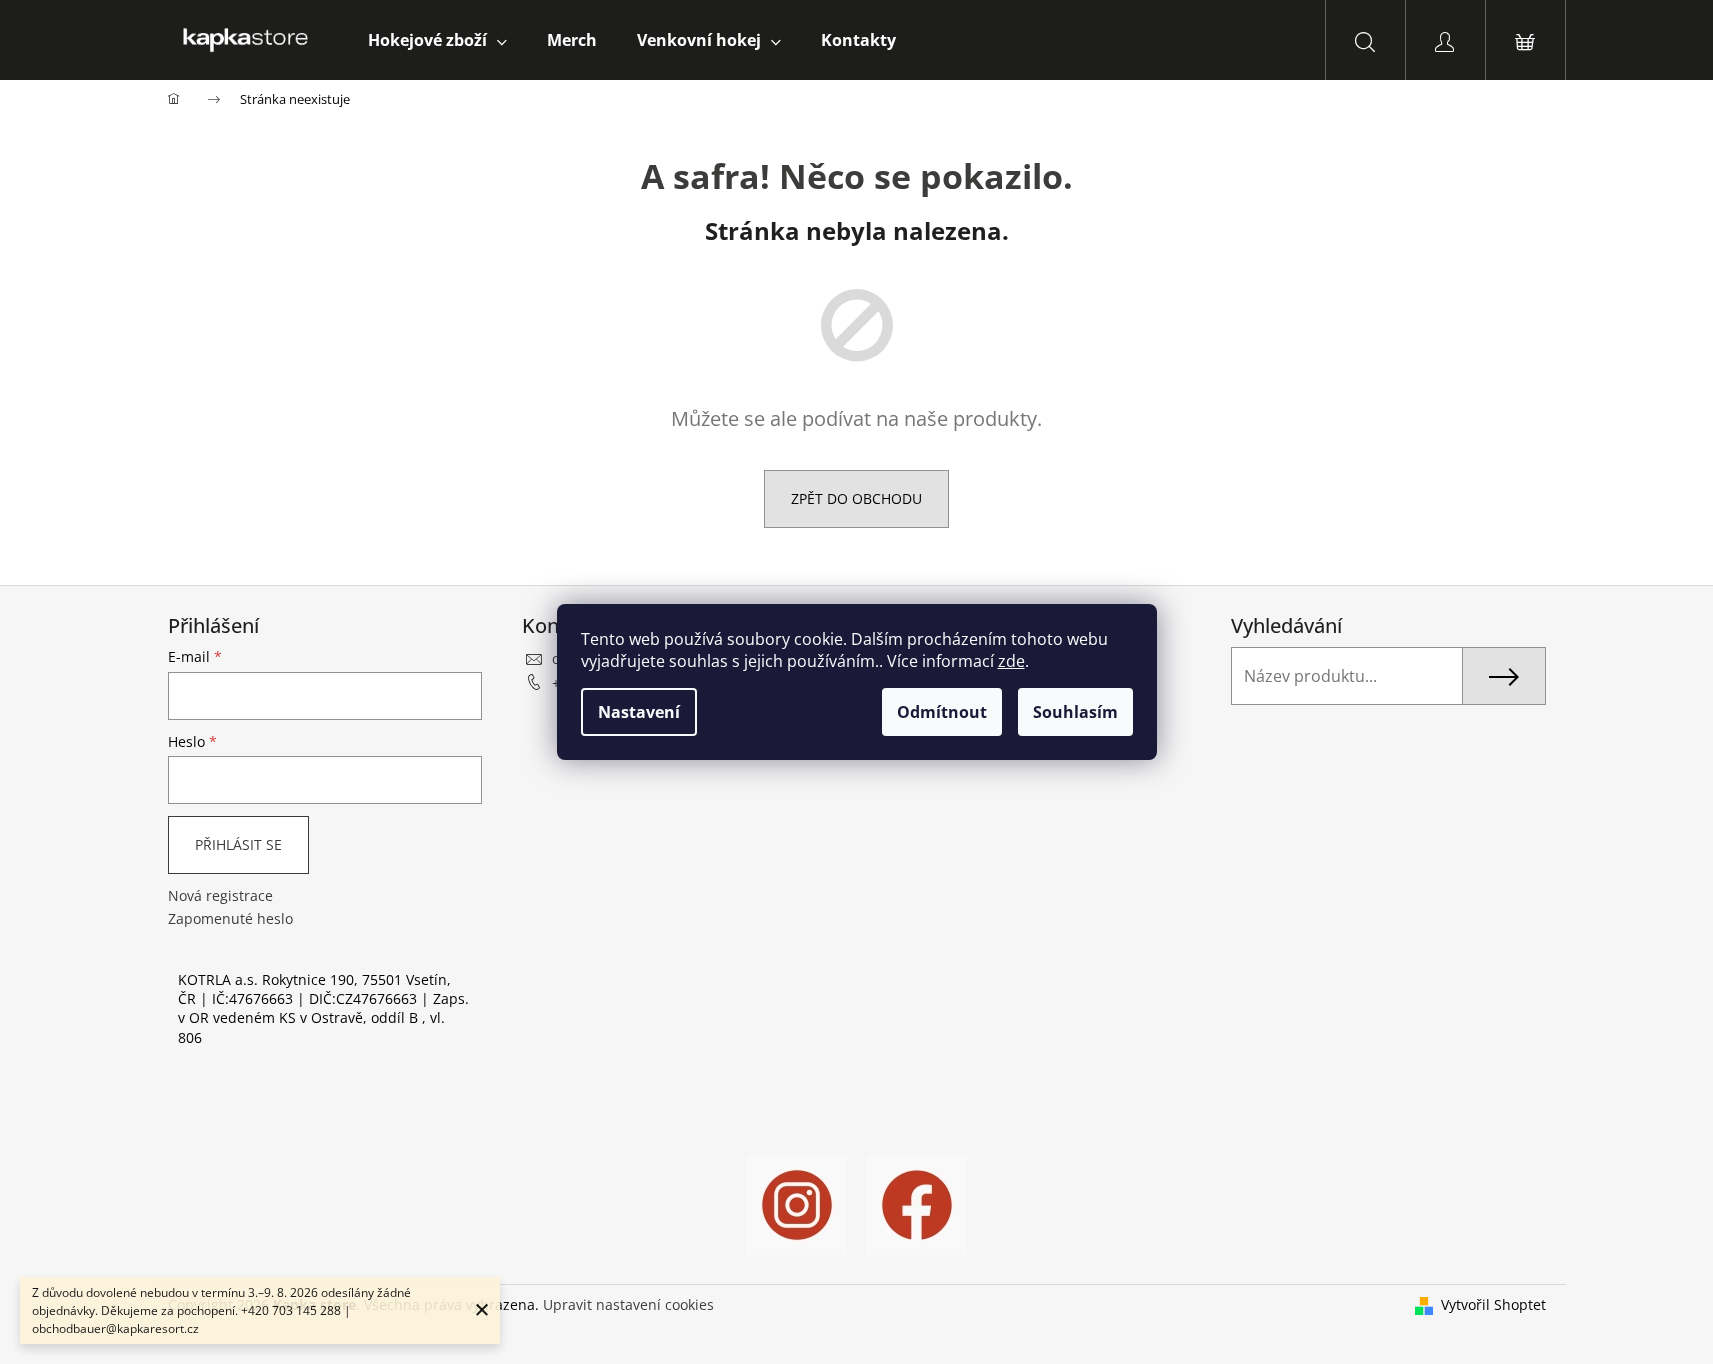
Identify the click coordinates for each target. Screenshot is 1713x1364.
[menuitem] (437, 40)
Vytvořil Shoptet (1493, 1304)
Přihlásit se (238, 844)
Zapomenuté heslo (230, 918)
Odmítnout (942, 712)
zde (1011, 661)
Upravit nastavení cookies (628, 1304)
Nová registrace (220, 895)
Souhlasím (1075, 712)
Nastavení (639, 712)
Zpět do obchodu (856, 498)
